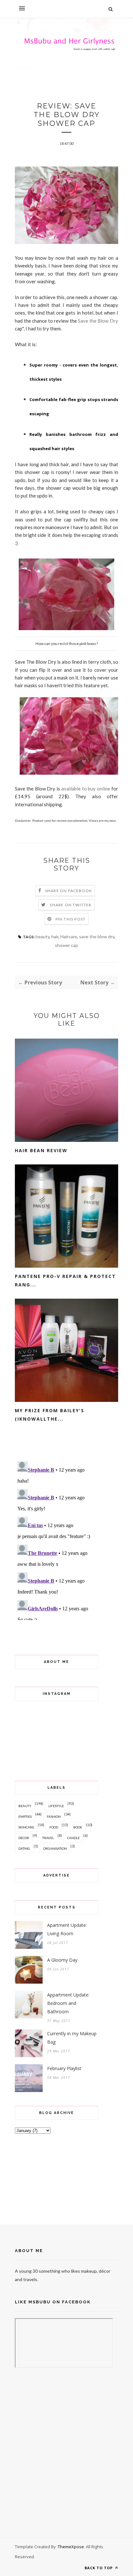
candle (73, 1838)
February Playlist (64, 2068)
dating (24, 1848)
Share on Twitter (71, 905)
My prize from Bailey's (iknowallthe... (50, 1415)
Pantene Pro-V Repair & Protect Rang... (65, 1280)
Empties (25, 1816)
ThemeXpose (71, 2547)
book (78, 1827)
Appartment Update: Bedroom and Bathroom (68, 2003)
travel (48, 1838)
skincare (26, 1827)
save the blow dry (97, 936)
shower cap (66, 945)
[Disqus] (66, 1539)
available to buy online (86, 789)
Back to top (99, 2568)
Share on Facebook (69, 891)
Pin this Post (71, 919)
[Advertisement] (47, 2178)
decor (24, 1838)
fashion (54, 1816)
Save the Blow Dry (98, 321)
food (54, 1827)
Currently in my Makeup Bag (72, 2038)
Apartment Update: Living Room (67, 1929)
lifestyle (56, 1806)
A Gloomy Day (62, 1960)
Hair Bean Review (41, 1150)
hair (55, 936)
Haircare (69, 936)
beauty (42, 936)
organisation (55, 1848)
